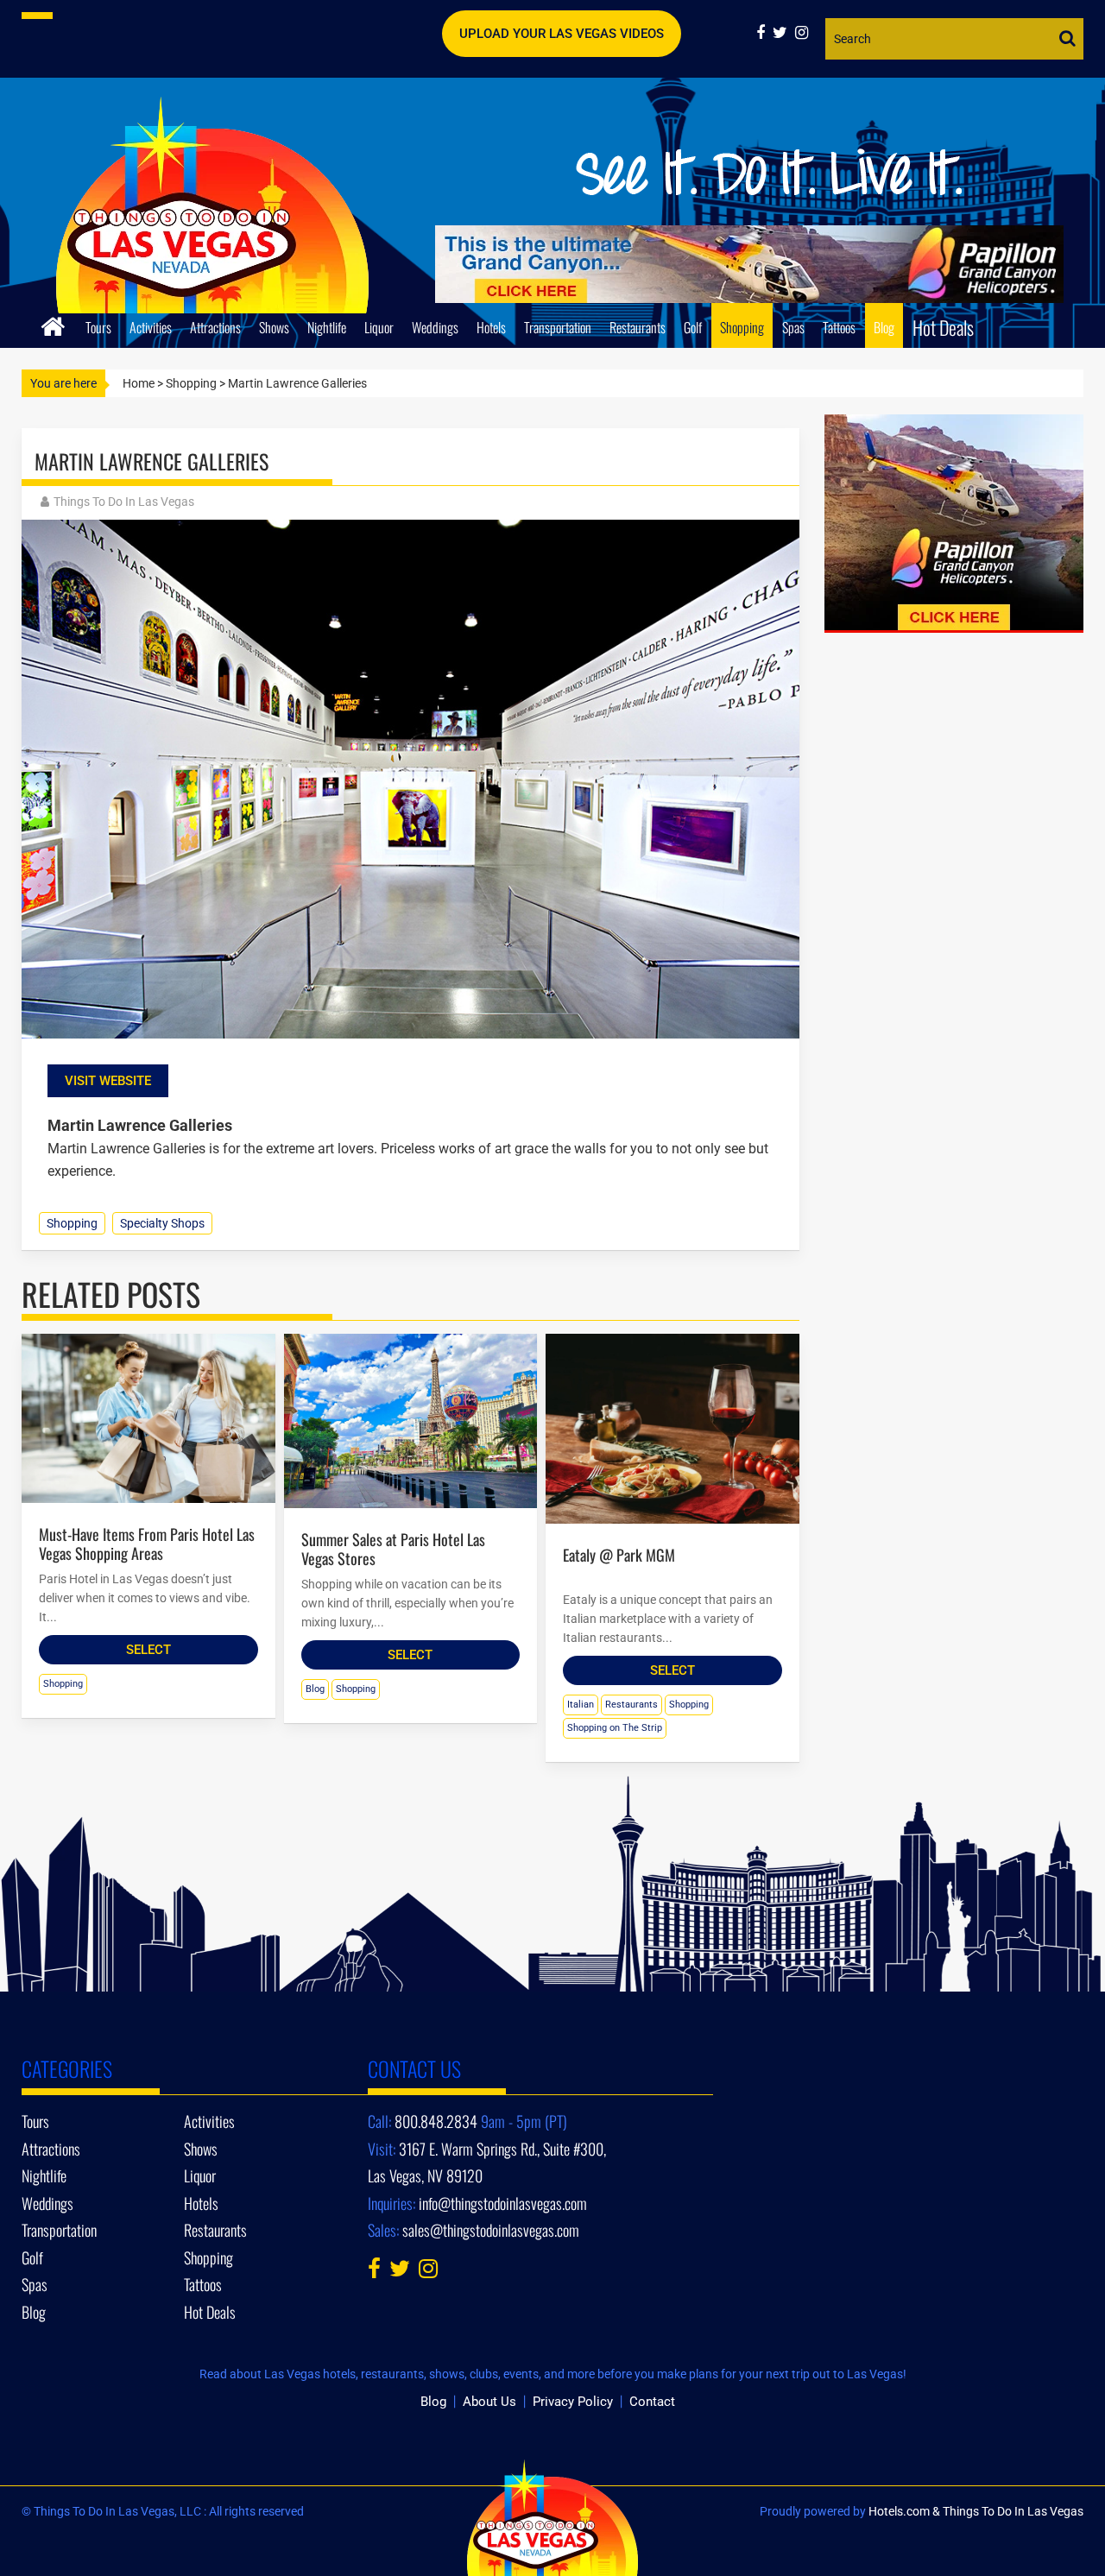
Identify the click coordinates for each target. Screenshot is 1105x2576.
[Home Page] (53, 324)
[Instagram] (804, 32)
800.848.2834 (436, 2121)
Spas (793, 327)
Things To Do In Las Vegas (124, 502)
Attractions (215, 327)
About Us (489, 2402)
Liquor (379, 327)
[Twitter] (784, 32)
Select (148, 1650)
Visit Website (108, 1081)
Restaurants (638, 327)
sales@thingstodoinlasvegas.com (491, 2230)
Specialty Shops (162, 1223)
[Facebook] (764, 32)
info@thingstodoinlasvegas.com (503, 2203)
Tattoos (839, 327)
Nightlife (327, 327)
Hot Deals (943, 327)
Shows (274, 327)
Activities (151, 327)
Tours (98, 327)
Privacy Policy (573, 2402)
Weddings (435, 327)
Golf (693, 327)
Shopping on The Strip (615, 1728)
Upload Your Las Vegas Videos (562, 34)
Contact (652, 2402)
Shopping (742, 327)
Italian (581, 1705)
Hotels (491, 327)
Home (139, 383)
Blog (884, 327)
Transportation (558, 327)
